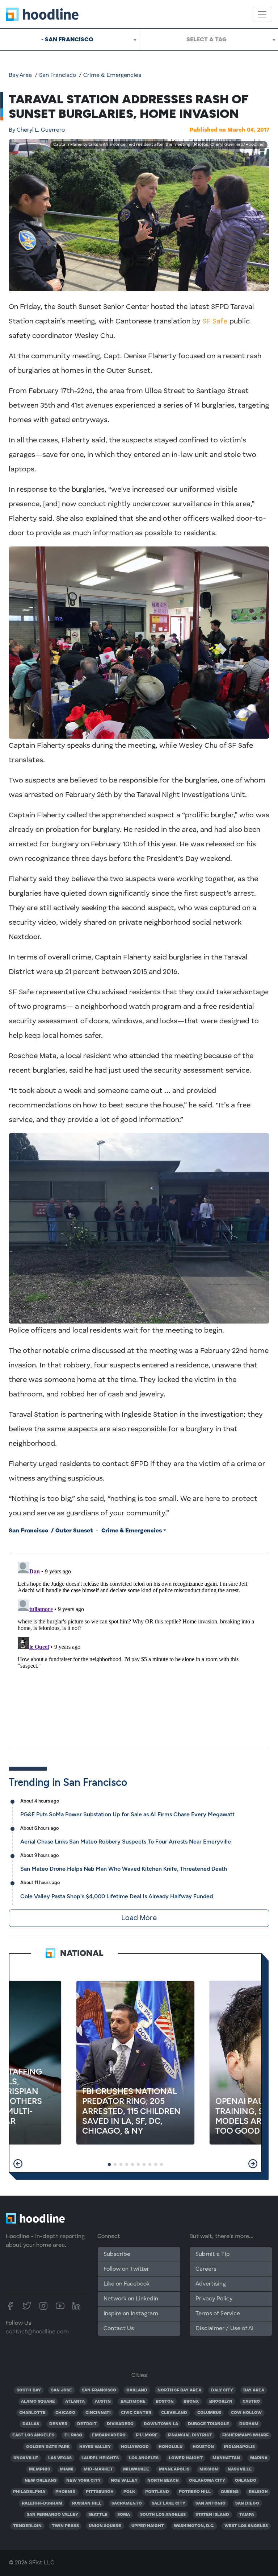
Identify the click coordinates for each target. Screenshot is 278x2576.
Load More (139, 1918)
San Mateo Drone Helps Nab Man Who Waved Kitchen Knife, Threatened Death (124, 1869)
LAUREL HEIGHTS (100, 2458)
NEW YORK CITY (83, 2481)
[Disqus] (139, 1650)
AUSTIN (103, 2402)
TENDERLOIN (27, 2526)
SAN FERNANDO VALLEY (52, 2515)
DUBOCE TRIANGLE (208, 2424)
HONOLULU (170, 2447)
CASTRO (251, 2402)
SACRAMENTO (127, 2503)
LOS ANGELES (144, 2458)
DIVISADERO (120, 2424)
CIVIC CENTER (136, 2413)
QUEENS (230, 2492)
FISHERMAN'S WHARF (245, 2435)
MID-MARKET (98, 2469)
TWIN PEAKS (65, 2526)
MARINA (259, 2458)
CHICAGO (65, 2413)
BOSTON (165, 2402)
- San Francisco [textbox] (67, 39)
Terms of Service (218, 2314)
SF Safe (215, 322)
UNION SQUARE (105, 2526)
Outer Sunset (74, 1531)
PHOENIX (66, 2492)
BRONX (191, 2402)
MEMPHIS (39, 2469)
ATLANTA (75, 2402)
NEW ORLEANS (41, 2481)
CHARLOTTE (32, 2413)
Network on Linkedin (131, 2299)
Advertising (211, 2284)
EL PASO (73, 2435)
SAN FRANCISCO (99, 2390)
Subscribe (117, 2254)
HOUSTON (203, 2447)
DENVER (58, 2424)
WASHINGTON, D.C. (194, 2526)
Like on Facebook (127, 2284)
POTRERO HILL (195, 2492)
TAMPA (247, 2515)
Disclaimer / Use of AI (224, 2329)
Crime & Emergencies (112, 75)
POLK (129, 2492)
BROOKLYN (221, 2402)
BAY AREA (254, 2390)
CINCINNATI (98, 2413)
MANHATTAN (226, 2458)
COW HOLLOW (246, 2413)
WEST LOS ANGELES (246, 2526)
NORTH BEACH (163, 2481)
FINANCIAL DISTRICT (190, 2435)
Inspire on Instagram (131, 2314)
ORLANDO (246, 2481)
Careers (206, 2269)
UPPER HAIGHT (148, 2526)
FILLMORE (147, 2435)
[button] (18, 2164)
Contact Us (119, 2329)
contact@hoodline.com (37, 2332)
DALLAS (31, 2424)
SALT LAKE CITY (169, 2503)
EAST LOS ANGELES (33, 2435)
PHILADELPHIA (29, 2492)
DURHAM (249, 2424)
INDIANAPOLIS (239, 2447)
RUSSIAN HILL (87, 2503)
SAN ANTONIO (210, 2503)
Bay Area (20, 75)
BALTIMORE (133, 2402)
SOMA (124, 2515)
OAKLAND (137, 2390)
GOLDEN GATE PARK (48, 2447)
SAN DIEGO (247, 2503)
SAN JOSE (62, 2390)
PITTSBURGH (100, 2492)
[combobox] (69, 40)
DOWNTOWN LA (161, 2424)
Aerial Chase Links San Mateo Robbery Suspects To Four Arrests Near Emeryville (126, 1842)
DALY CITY (222, 2390)
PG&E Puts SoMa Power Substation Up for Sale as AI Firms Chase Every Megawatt (127, 1814)
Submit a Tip (212, 2254)
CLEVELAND (174, 2413)
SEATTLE (98, 2515)
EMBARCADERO (109, 2435)
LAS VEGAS (60, 2458)
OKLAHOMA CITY (207, 2481)
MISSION (209, 2469)
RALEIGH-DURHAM (42, 2503)
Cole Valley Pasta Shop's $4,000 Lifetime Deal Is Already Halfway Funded (117, 1896)
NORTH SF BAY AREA (179, 2390)
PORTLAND (157, 2492)
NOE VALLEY (124, 2481)
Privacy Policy (214, 2299)
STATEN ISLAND (212, 2515)
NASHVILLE (240, 2469)
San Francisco (58, 75)
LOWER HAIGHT (186, 2458)
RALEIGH (258, 2492)
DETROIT (87, 2424)
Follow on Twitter (126, 2269)
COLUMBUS (209, 2413)
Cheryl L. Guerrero (37, 130)
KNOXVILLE (26, 2458)
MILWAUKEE (136, 2469)
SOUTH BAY (29, 2390)
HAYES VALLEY (95, 2447)
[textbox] (209, 40)
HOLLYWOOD (135, 2447)
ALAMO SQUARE (38, 2402)
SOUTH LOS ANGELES (163, 2515)
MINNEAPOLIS (174, 2469)
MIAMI (67, 2469)
